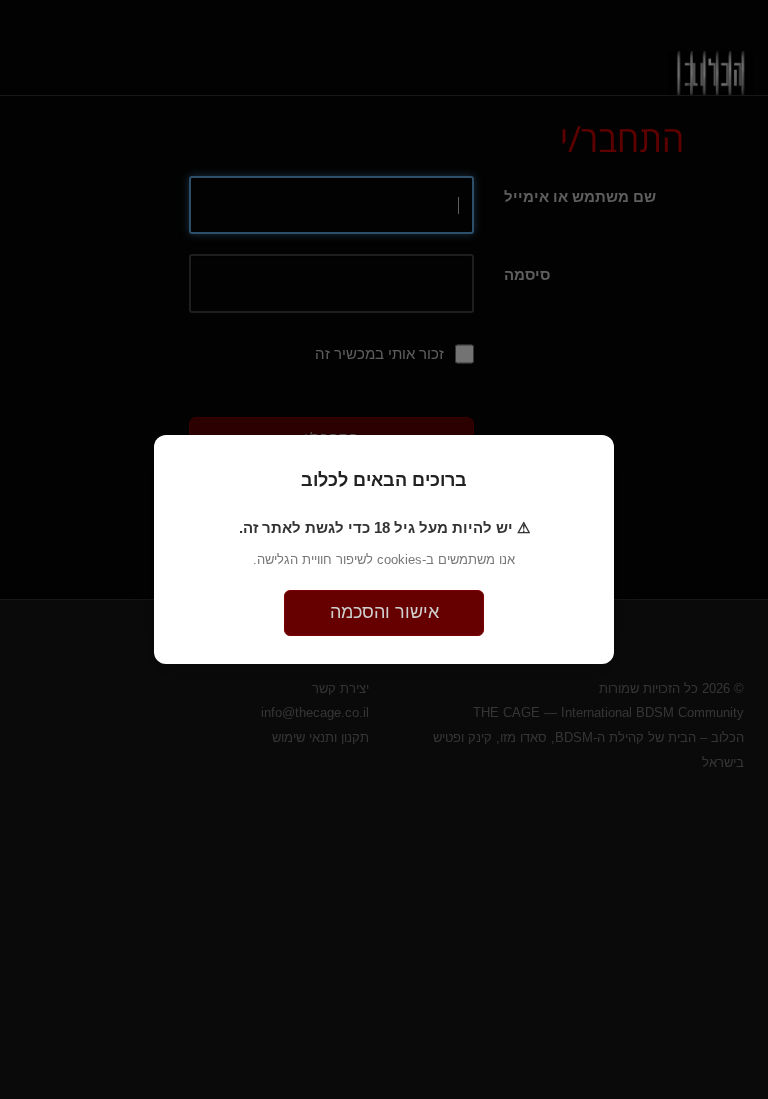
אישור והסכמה (384, 612)
